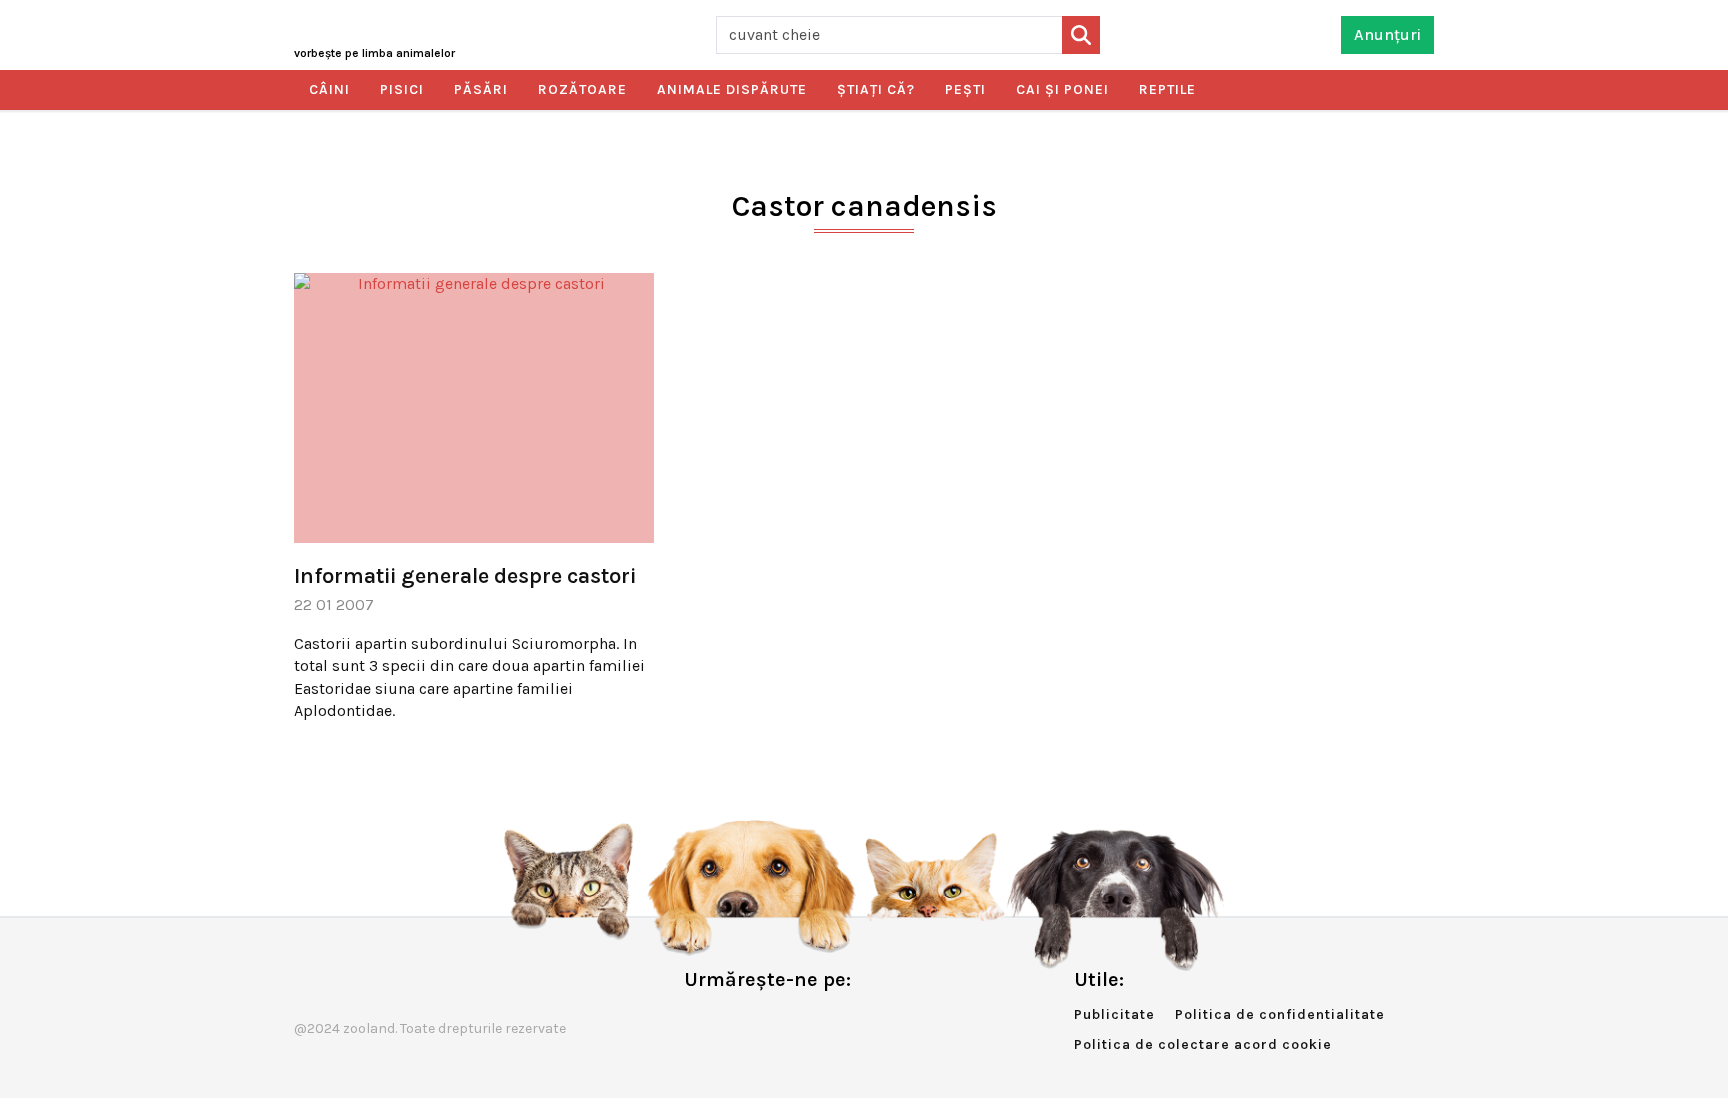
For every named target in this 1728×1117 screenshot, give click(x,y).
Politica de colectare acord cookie (1203, 1044)
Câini (329, 89)
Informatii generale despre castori (465, 576)
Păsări (481, 89)
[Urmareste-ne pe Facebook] (699, 1021)
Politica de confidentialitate (1280, 1014)
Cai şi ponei (1062, 89)
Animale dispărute (732, 89)
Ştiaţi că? (876, 89)
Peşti (965, 89)
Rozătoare (582, 89)
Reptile (1167, 89)
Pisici (402, 89)
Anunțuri (1387, 34)
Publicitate (1114, 1014)
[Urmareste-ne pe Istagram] (765, 1021)
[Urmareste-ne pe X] (732, 1021)
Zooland (374, 53)
